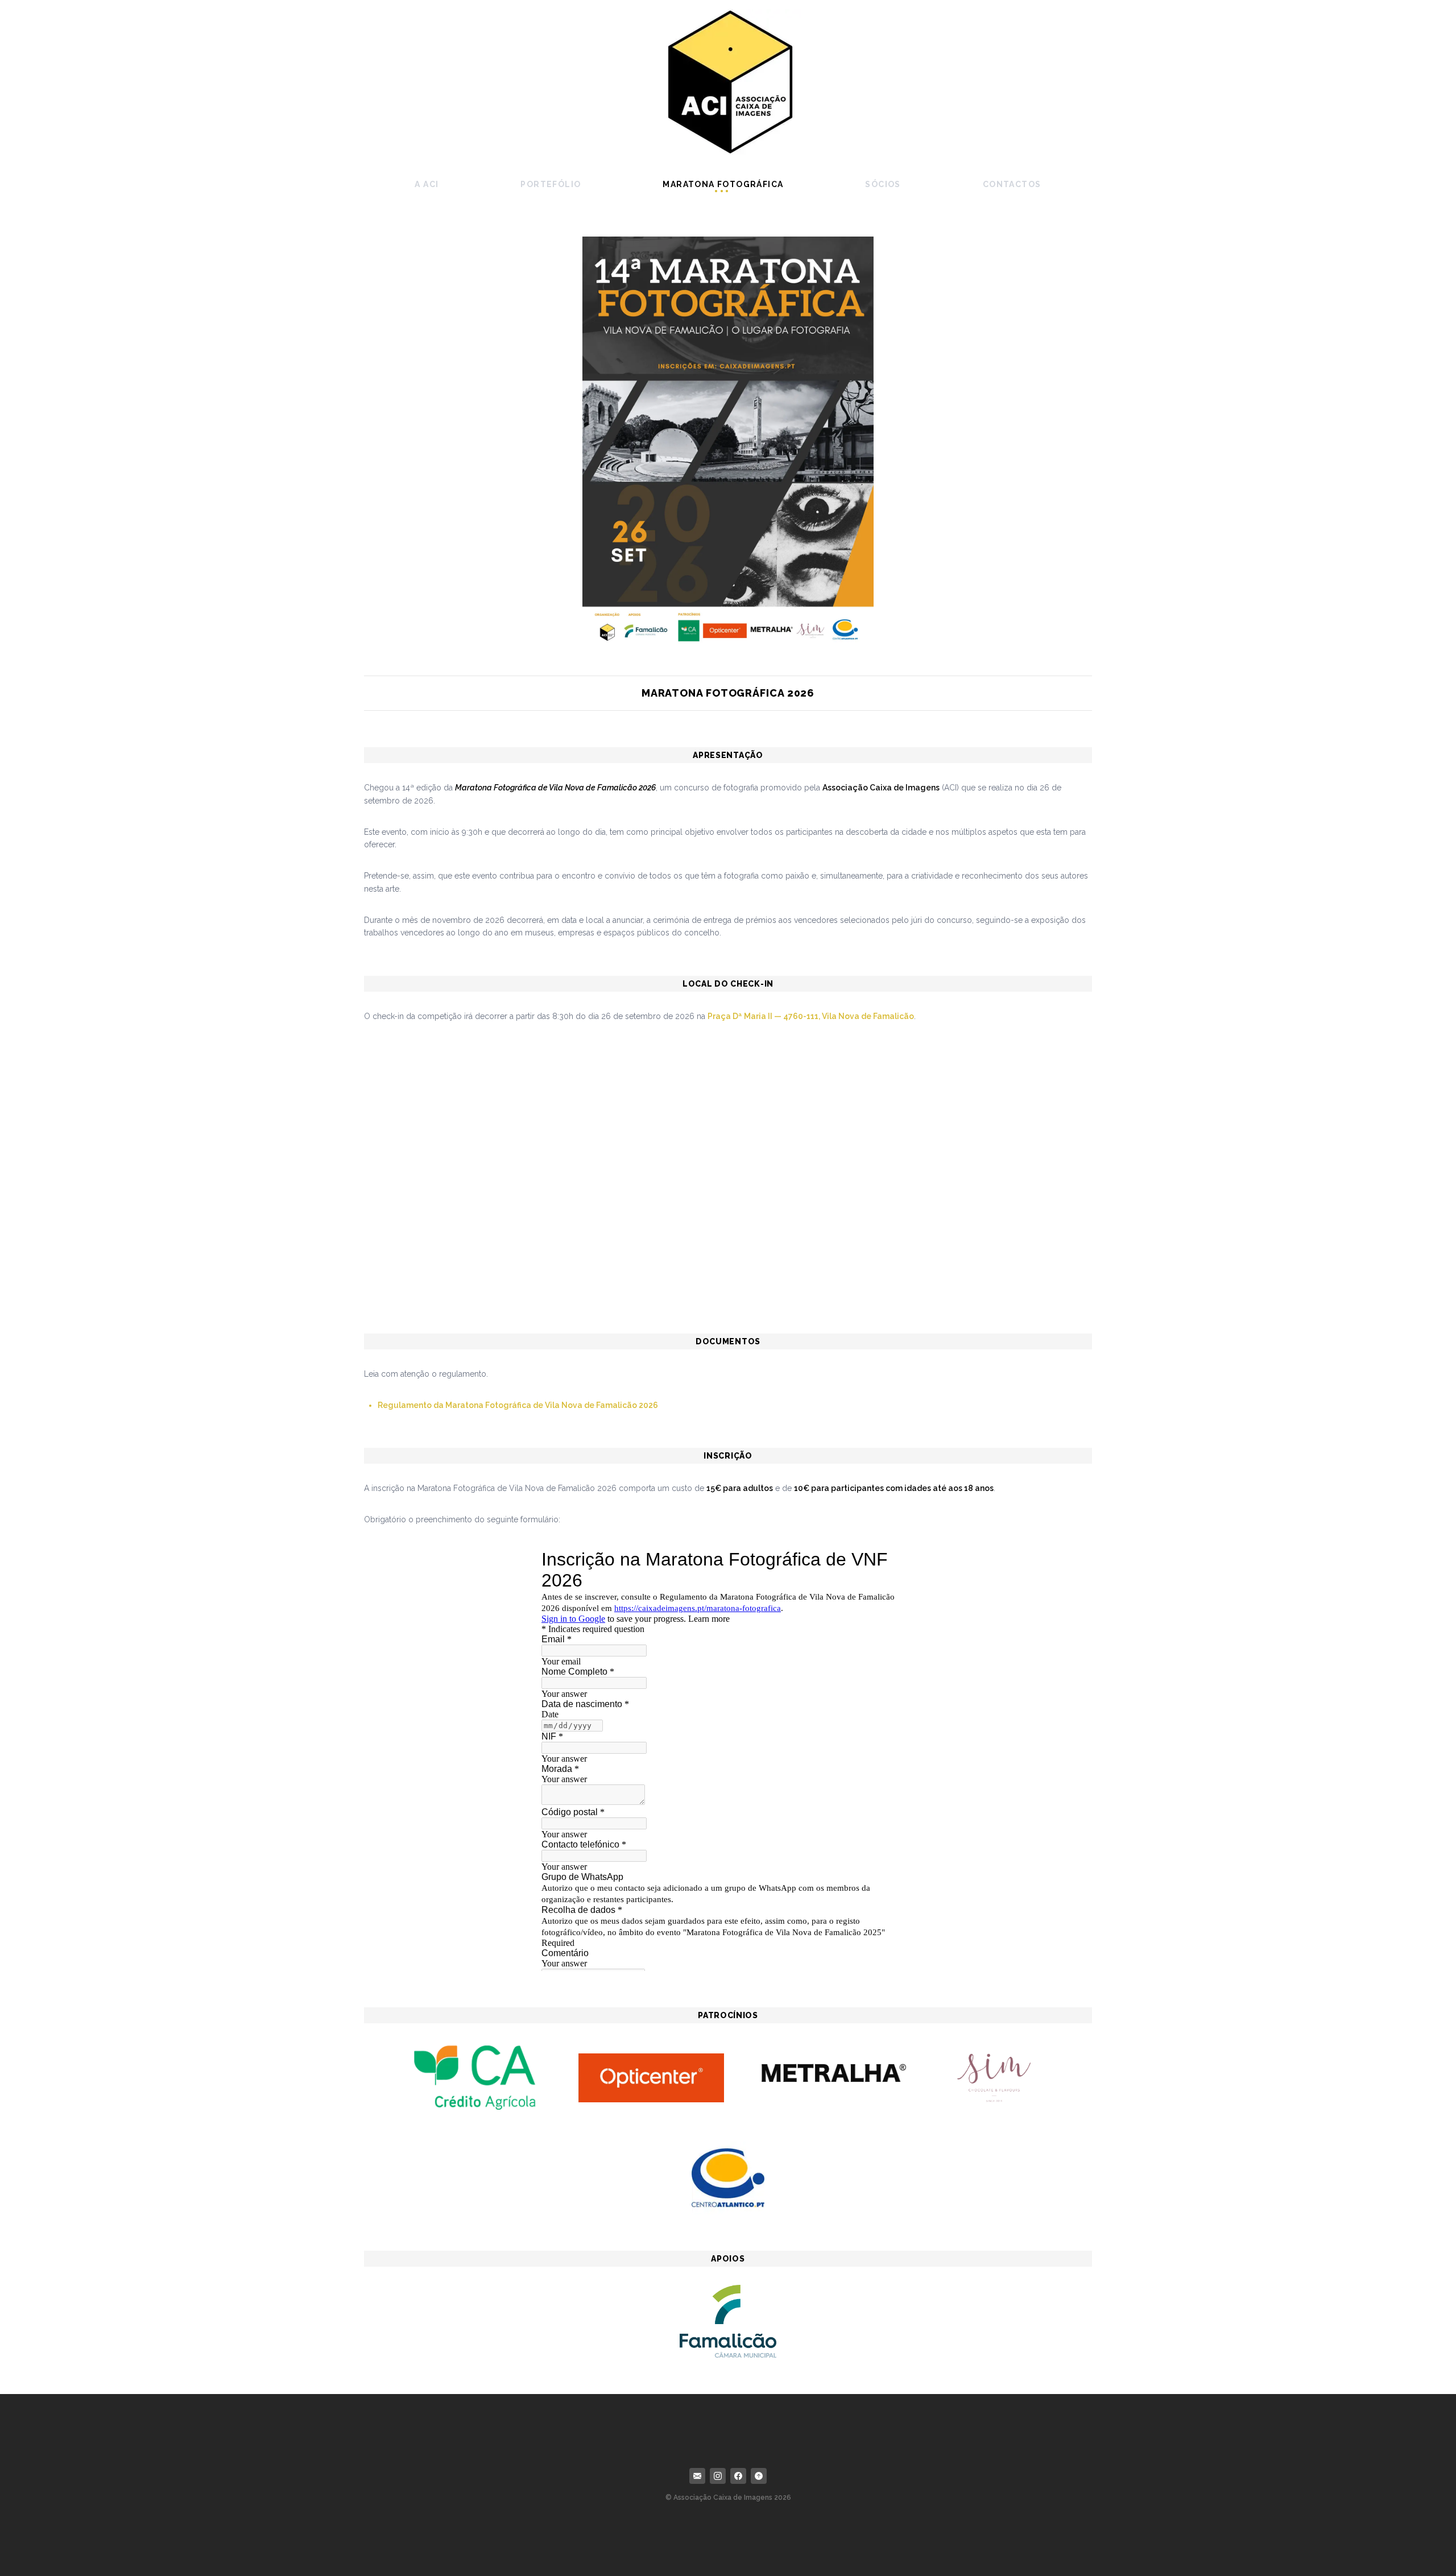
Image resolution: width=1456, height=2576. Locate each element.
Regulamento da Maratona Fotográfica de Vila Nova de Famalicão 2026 (518, 1405)
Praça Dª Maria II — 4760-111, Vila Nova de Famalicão (811, 1016)
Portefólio (551, 184)
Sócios (883, 184)
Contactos (1012, 184)
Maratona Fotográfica (723, 184)
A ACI (427, 184)
